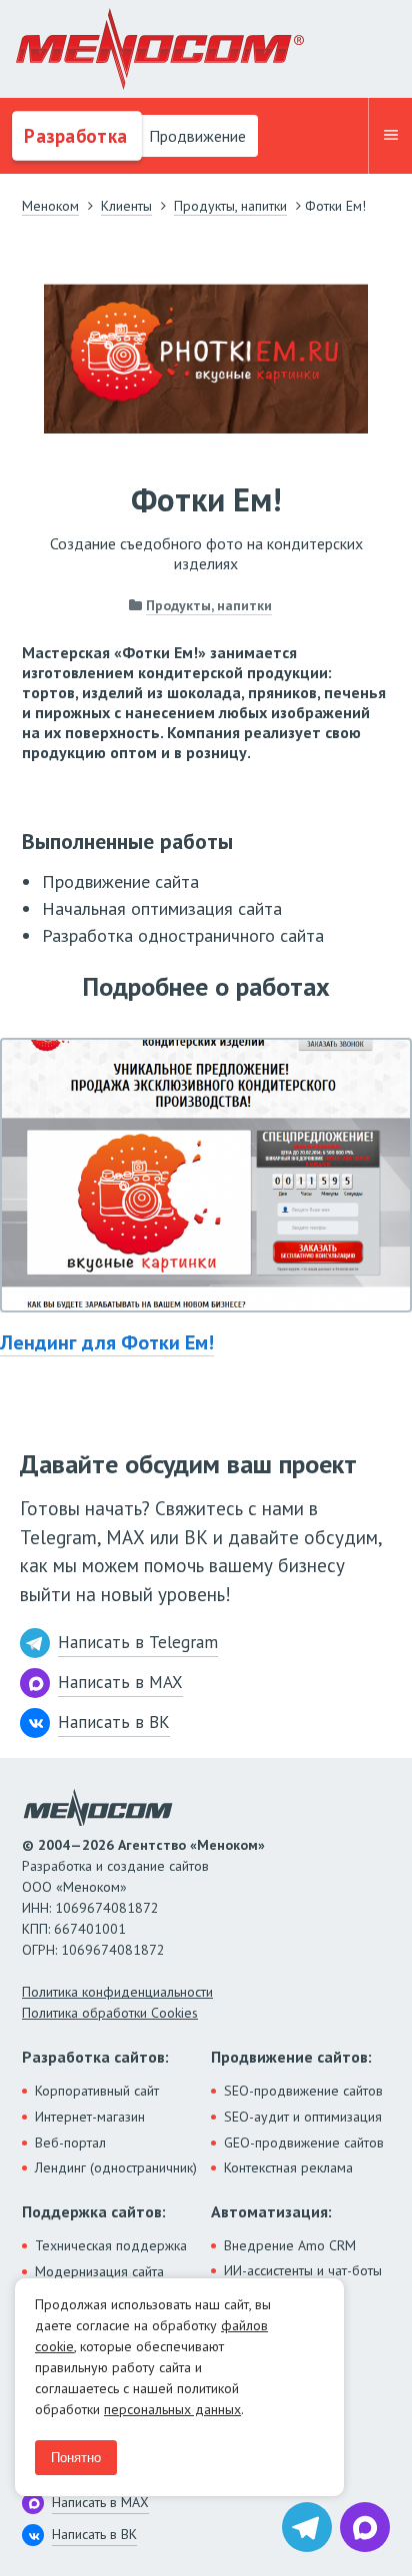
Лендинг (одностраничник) (116, 2167)
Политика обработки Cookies (110, 2013)
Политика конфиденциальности (117, 1992)
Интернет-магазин (90, 2117)
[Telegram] (307, 2527)
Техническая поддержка (111, 2245)
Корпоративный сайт (97, 2091)
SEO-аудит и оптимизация (303, 2117)
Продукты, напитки (209, 605)
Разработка (73, 136)
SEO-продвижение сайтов (303, 2091)
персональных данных (172, 2409)
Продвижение (195, 136)
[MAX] (365, 2527)
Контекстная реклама (288, 2167)
